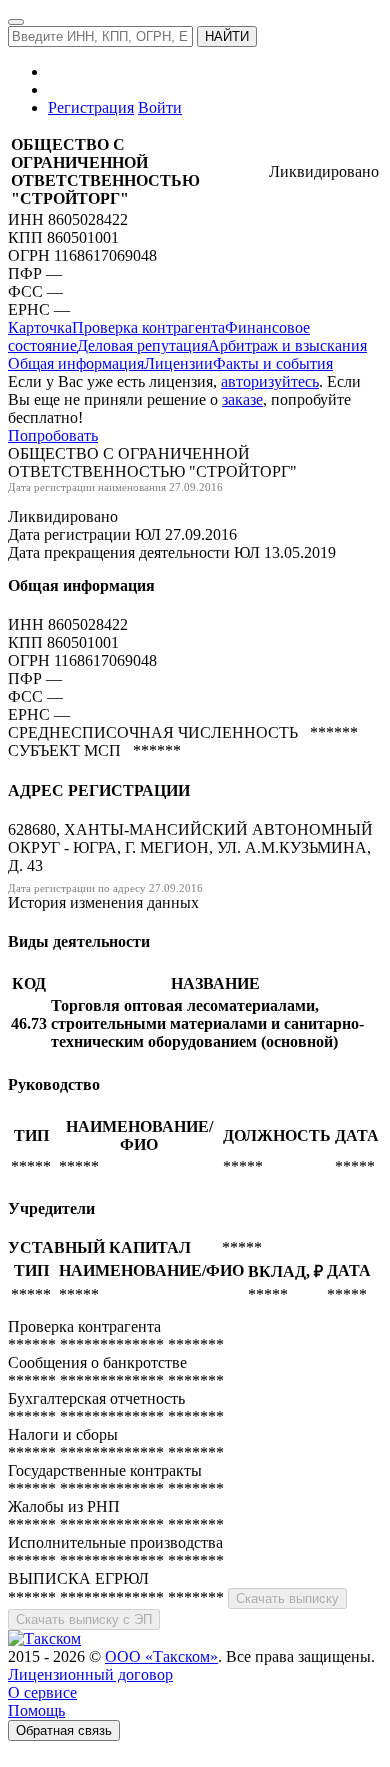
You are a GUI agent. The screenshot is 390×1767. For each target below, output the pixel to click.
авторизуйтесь (270, 381)
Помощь (36, 1710)
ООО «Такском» (161, 1656)
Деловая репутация (142, 345)
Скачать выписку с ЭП (84, 1619)
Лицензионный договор (90, 1674)
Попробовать (53, 435)
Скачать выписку (287, 1598)
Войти (160, 107)
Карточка (40, 327)
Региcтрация (91, 107)
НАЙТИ (227, 36)
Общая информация (76, 363)
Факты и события (273, 363)
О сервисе (42, 1692)
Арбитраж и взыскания (287, 345)
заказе (242, 399)
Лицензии (178, 363)
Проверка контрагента (148, 327)
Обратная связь (64, 1730)
